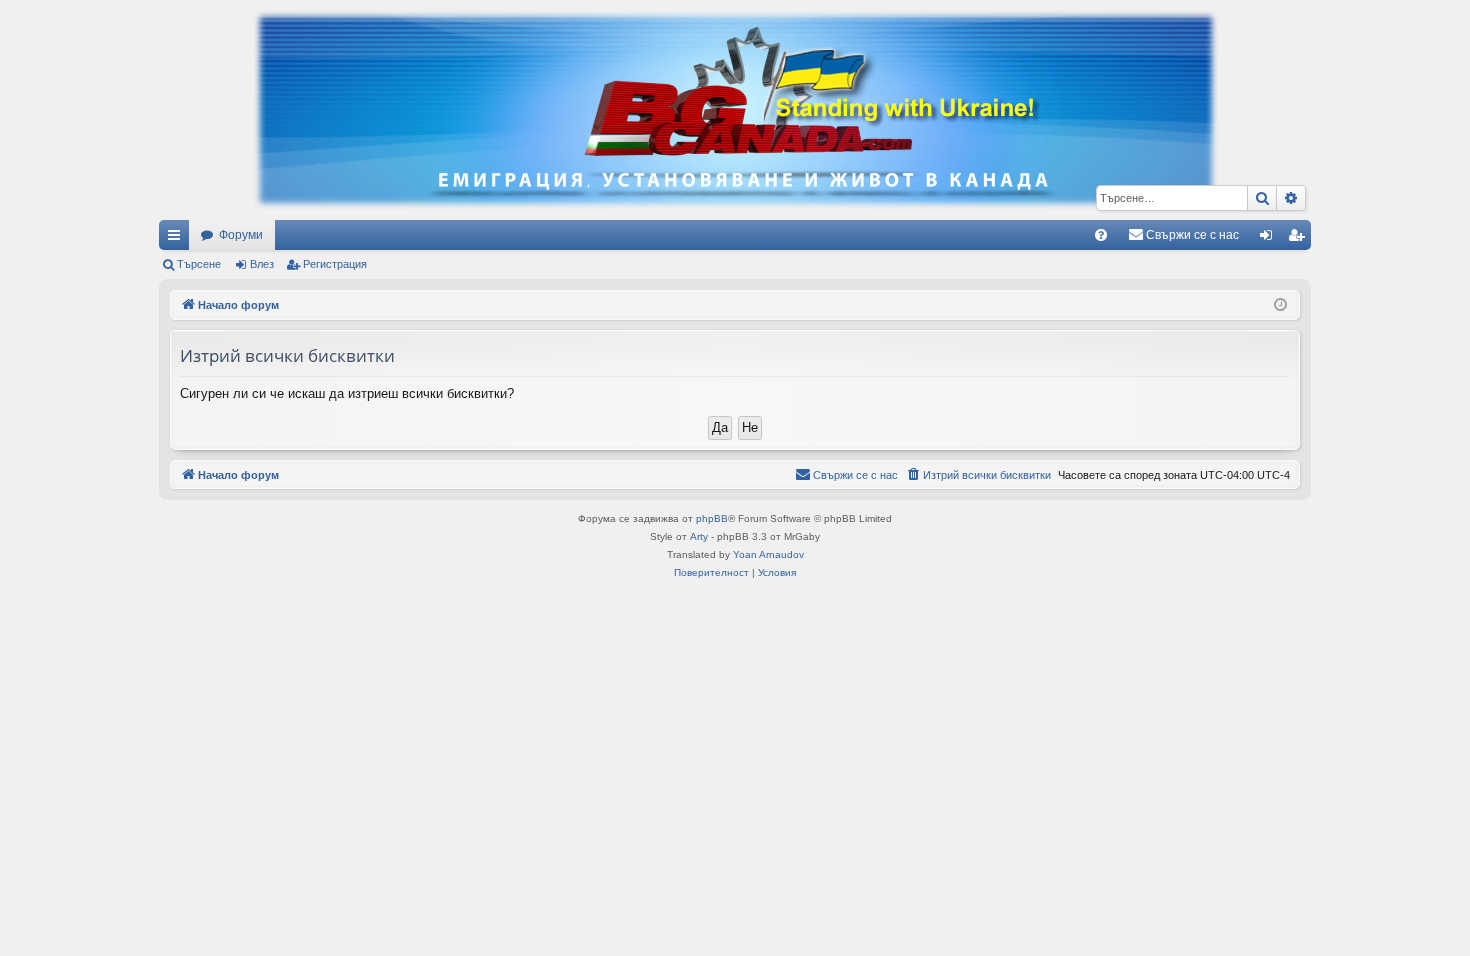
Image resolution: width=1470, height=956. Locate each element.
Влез (262, 264)
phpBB (712, 518)
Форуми (241, 235)
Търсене (199, 264)
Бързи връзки (178, 239)
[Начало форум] (735, 110)
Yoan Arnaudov (768, 554)
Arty (699, 536)
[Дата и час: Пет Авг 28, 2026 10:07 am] (1280, 305)
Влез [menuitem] (1270, 239)
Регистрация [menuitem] (1300, 239)
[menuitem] (1101, 235)
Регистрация (335, 264)
